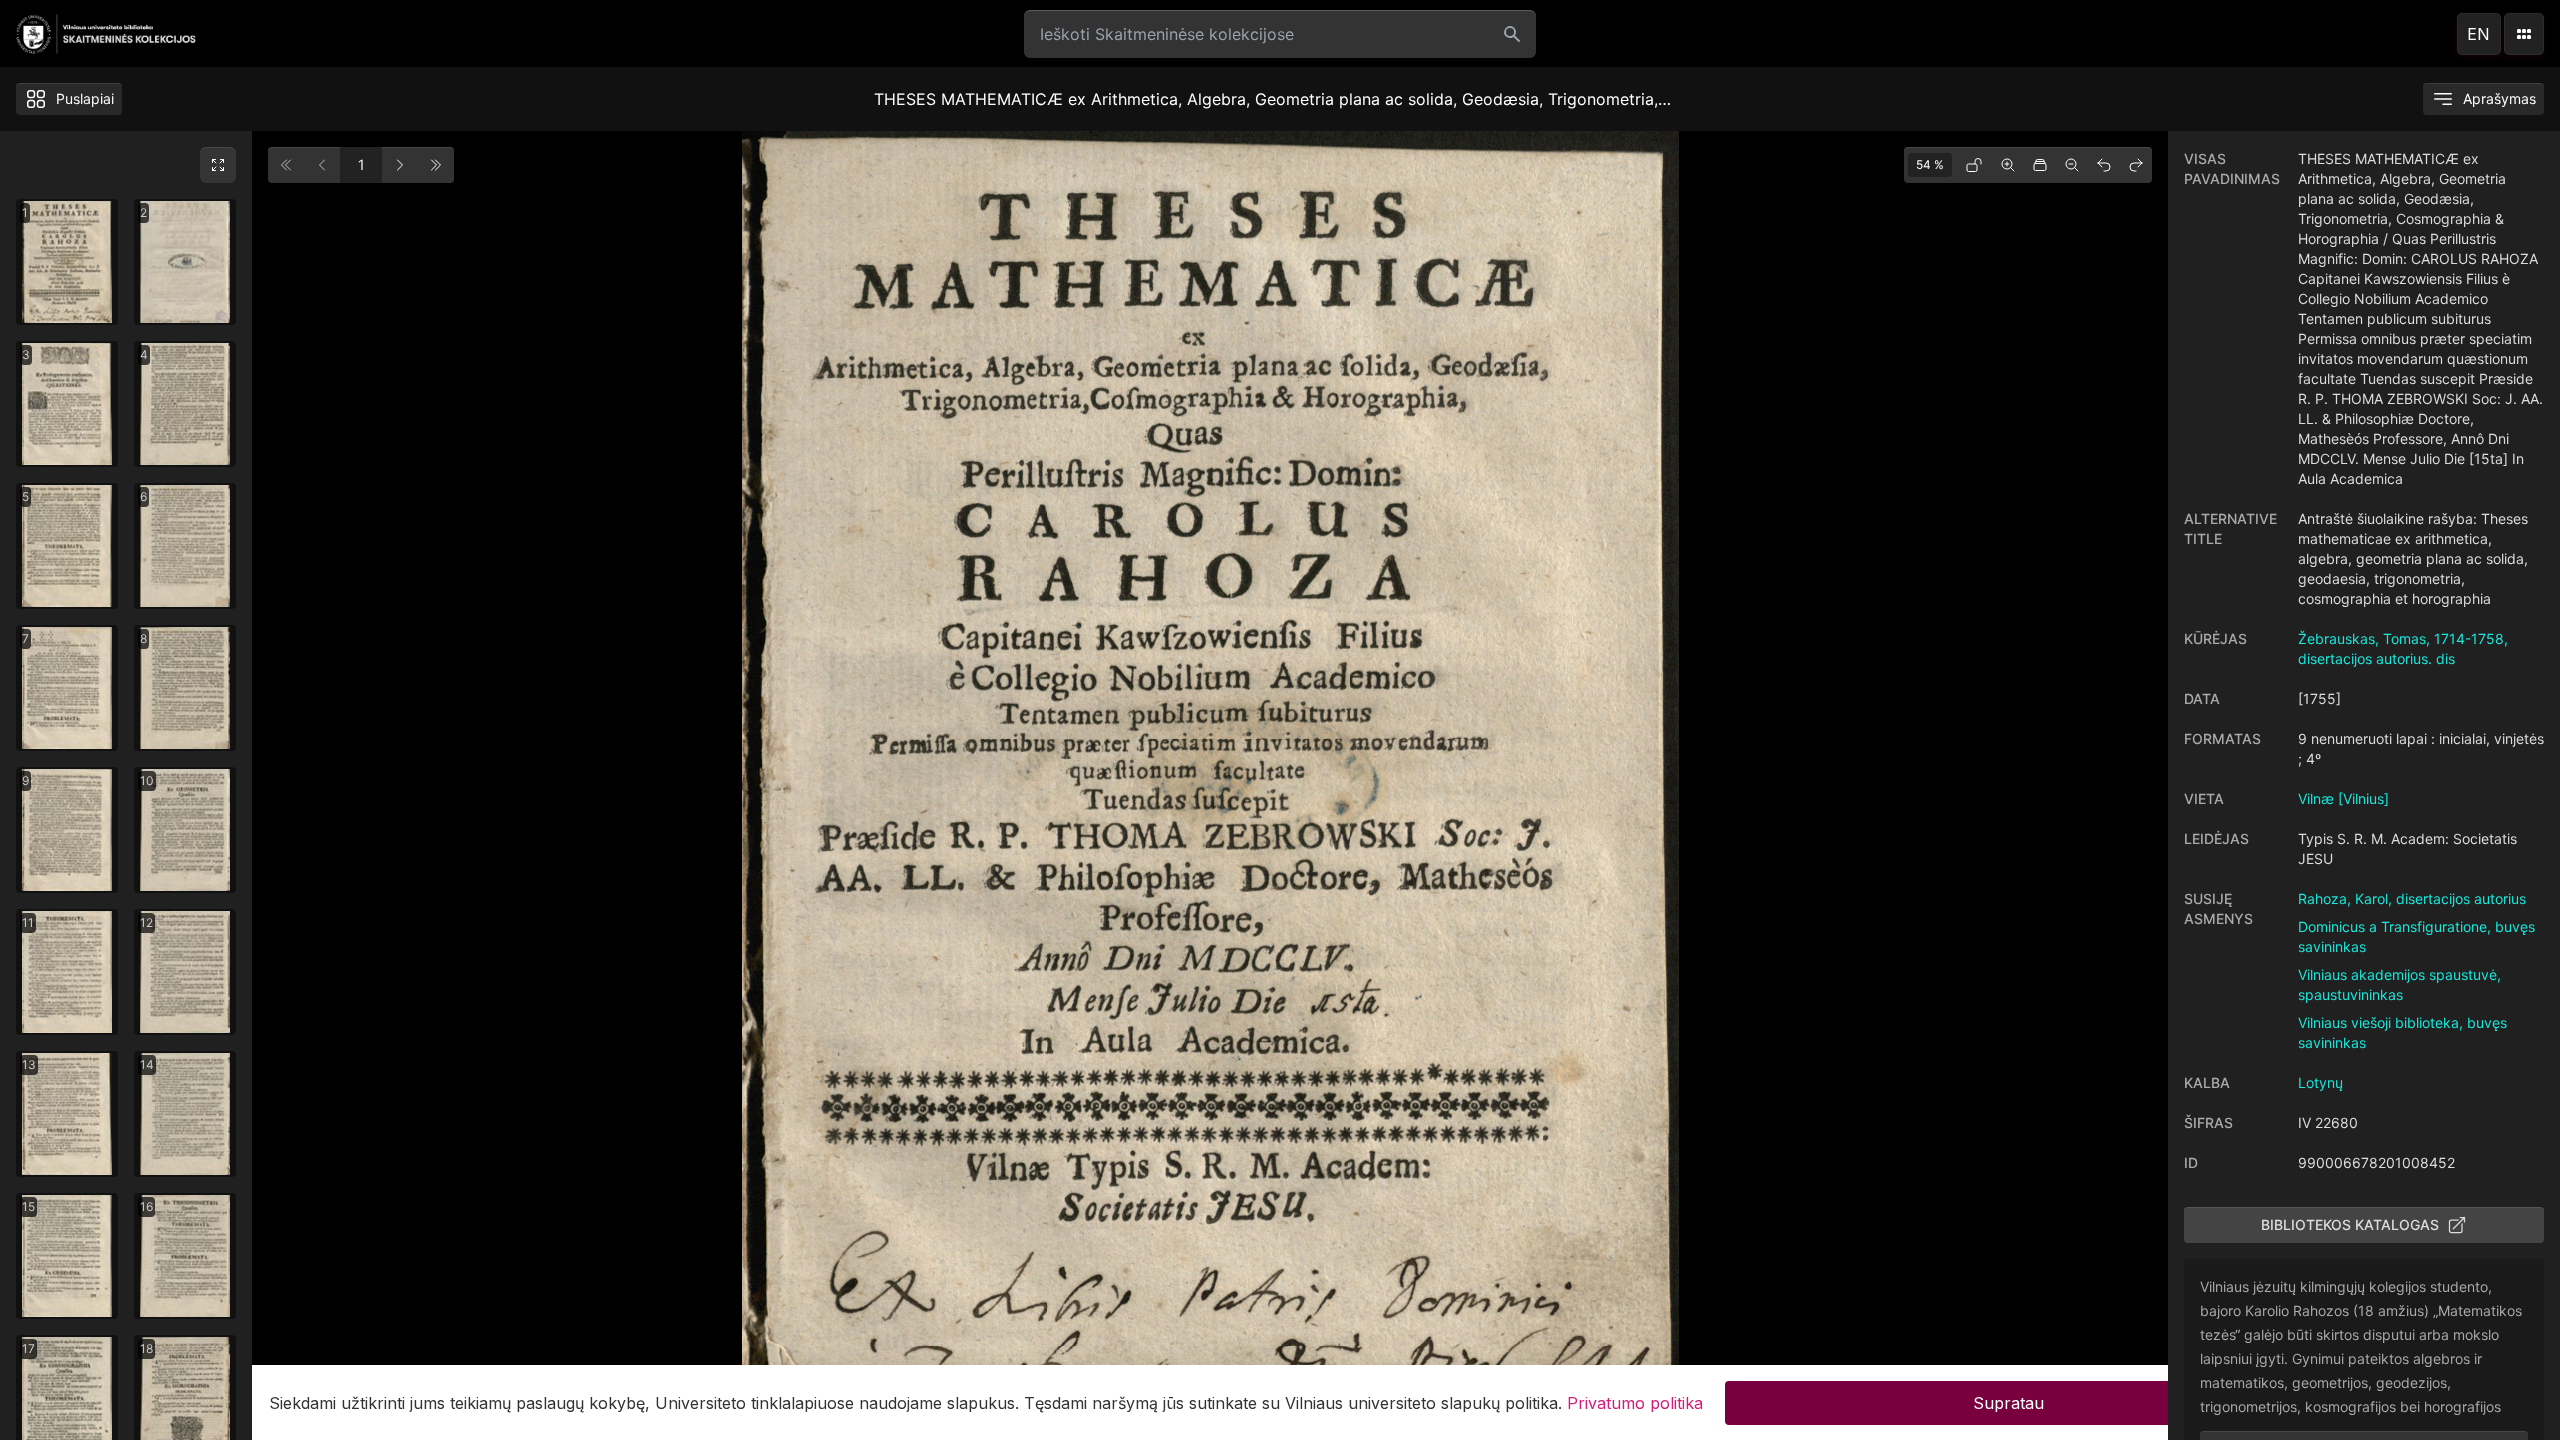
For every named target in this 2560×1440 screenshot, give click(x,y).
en (2478, 34)
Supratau (2008, 1402)
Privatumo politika (1635, 1402)
